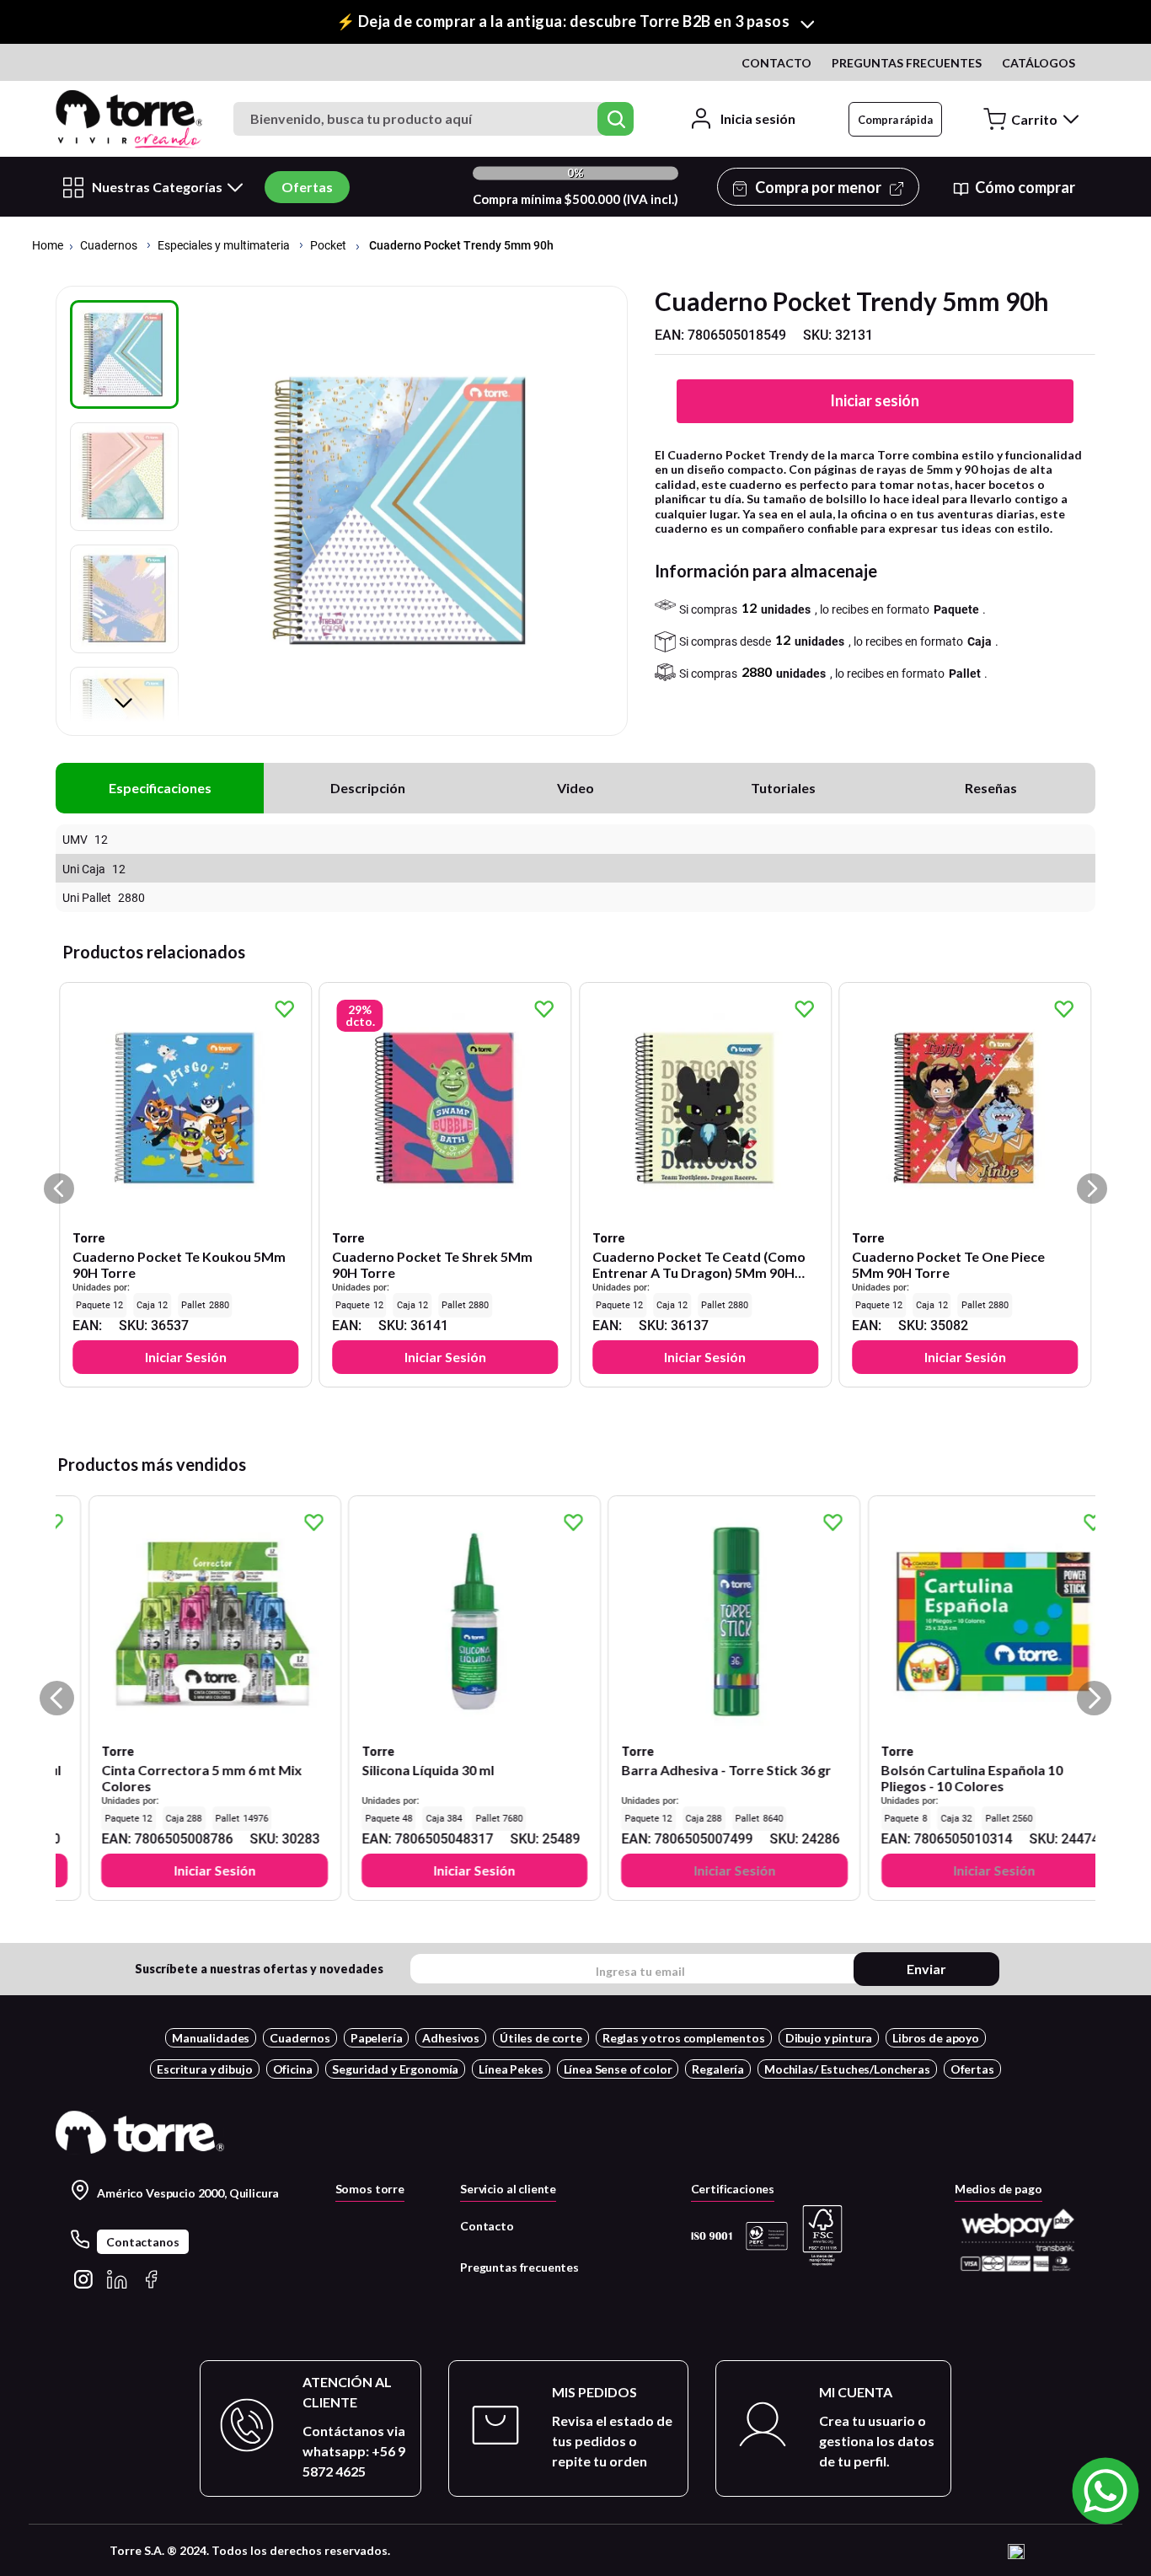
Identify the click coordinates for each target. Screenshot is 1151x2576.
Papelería (377, 2038)
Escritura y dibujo (204, 2069)
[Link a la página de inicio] (48, 247)
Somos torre (370, 2189)
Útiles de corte (541, 2038)
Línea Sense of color (618, 2069)
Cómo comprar (1025, 187)
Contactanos (142, 2242)
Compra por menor (818, 187)
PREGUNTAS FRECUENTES (907, 63)
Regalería (718, 2069)
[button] (575, 22)
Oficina (293, 2069)
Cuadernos (109, 246)
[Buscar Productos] (616, 119)
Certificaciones (733, 2189)
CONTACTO (776, 63)
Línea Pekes (511, 2069)
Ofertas (307, 187)
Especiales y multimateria (224, 246)
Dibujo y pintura (829, 2038)
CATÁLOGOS (1039, 63)
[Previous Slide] (57, 1698)
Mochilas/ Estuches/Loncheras (847, 2069)
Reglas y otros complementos (684, 2038)
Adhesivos (451, 2038)
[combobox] (436, 119)
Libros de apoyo (936, 2038)
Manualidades (211, 2038)
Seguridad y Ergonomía (395, 2069)
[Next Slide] (1094, 1698)
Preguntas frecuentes (519, 2267)
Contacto (487, 2226)
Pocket (328, 246)
